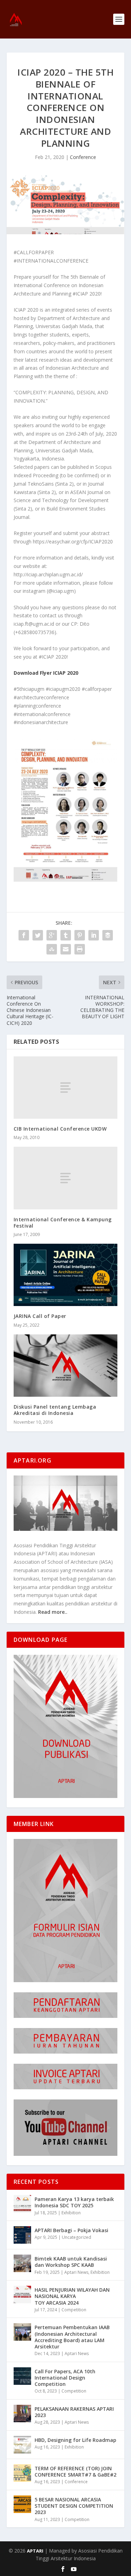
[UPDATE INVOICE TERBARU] (66, 2087)
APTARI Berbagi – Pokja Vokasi (71, 2230)
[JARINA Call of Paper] (66, 1275)
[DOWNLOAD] (66, 1796)
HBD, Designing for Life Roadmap (75, 2440)
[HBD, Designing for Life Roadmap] (22, 2445)
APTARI (35, 2551)
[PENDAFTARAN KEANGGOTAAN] (65, 2016)
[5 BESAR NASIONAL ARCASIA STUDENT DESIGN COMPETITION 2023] (22, 2504)
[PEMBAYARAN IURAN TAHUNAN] (65, 2052)
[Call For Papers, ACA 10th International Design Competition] (22, 2376)
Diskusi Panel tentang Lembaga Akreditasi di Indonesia (55, 1410)
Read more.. (53, 1612)
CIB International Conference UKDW (60, 1129)
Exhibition (71, 2213)
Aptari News (76, 2272)
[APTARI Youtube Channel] (65, 2154)
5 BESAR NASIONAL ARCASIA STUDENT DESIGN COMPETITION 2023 (74, 2506)
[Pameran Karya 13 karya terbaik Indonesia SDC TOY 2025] (22, 2204)
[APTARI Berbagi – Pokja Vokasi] (22, 2235)
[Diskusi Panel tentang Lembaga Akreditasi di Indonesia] (66, 1366)
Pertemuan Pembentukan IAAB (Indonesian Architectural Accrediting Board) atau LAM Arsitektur (72, 2337)
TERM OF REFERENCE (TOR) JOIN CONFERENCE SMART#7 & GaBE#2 (75, 2471)
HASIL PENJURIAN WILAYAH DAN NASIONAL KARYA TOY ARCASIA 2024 (72, 2296)
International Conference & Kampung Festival (63, 1223)
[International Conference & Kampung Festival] (66, 1178)
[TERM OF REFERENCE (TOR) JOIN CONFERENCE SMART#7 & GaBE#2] (22, 2473)
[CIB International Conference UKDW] (66, 1088)
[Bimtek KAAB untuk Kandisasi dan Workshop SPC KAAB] (22, 2263)
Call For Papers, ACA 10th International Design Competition (65, 2378)
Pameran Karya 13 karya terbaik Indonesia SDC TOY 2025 (74, 2202)
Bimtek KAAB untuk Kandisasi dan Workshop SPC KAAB (71, 2262)
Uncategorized (77, 2237)
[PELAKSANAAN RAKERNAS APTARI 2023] (22, 2414)
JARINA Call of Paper (40, 1316)
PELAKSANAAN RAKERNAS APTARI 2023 (74, 2412)
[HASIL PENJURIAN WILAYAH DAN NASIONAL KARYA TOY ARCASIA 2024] (22, 2294)
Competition (74, 2310)
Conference (83, 157)
